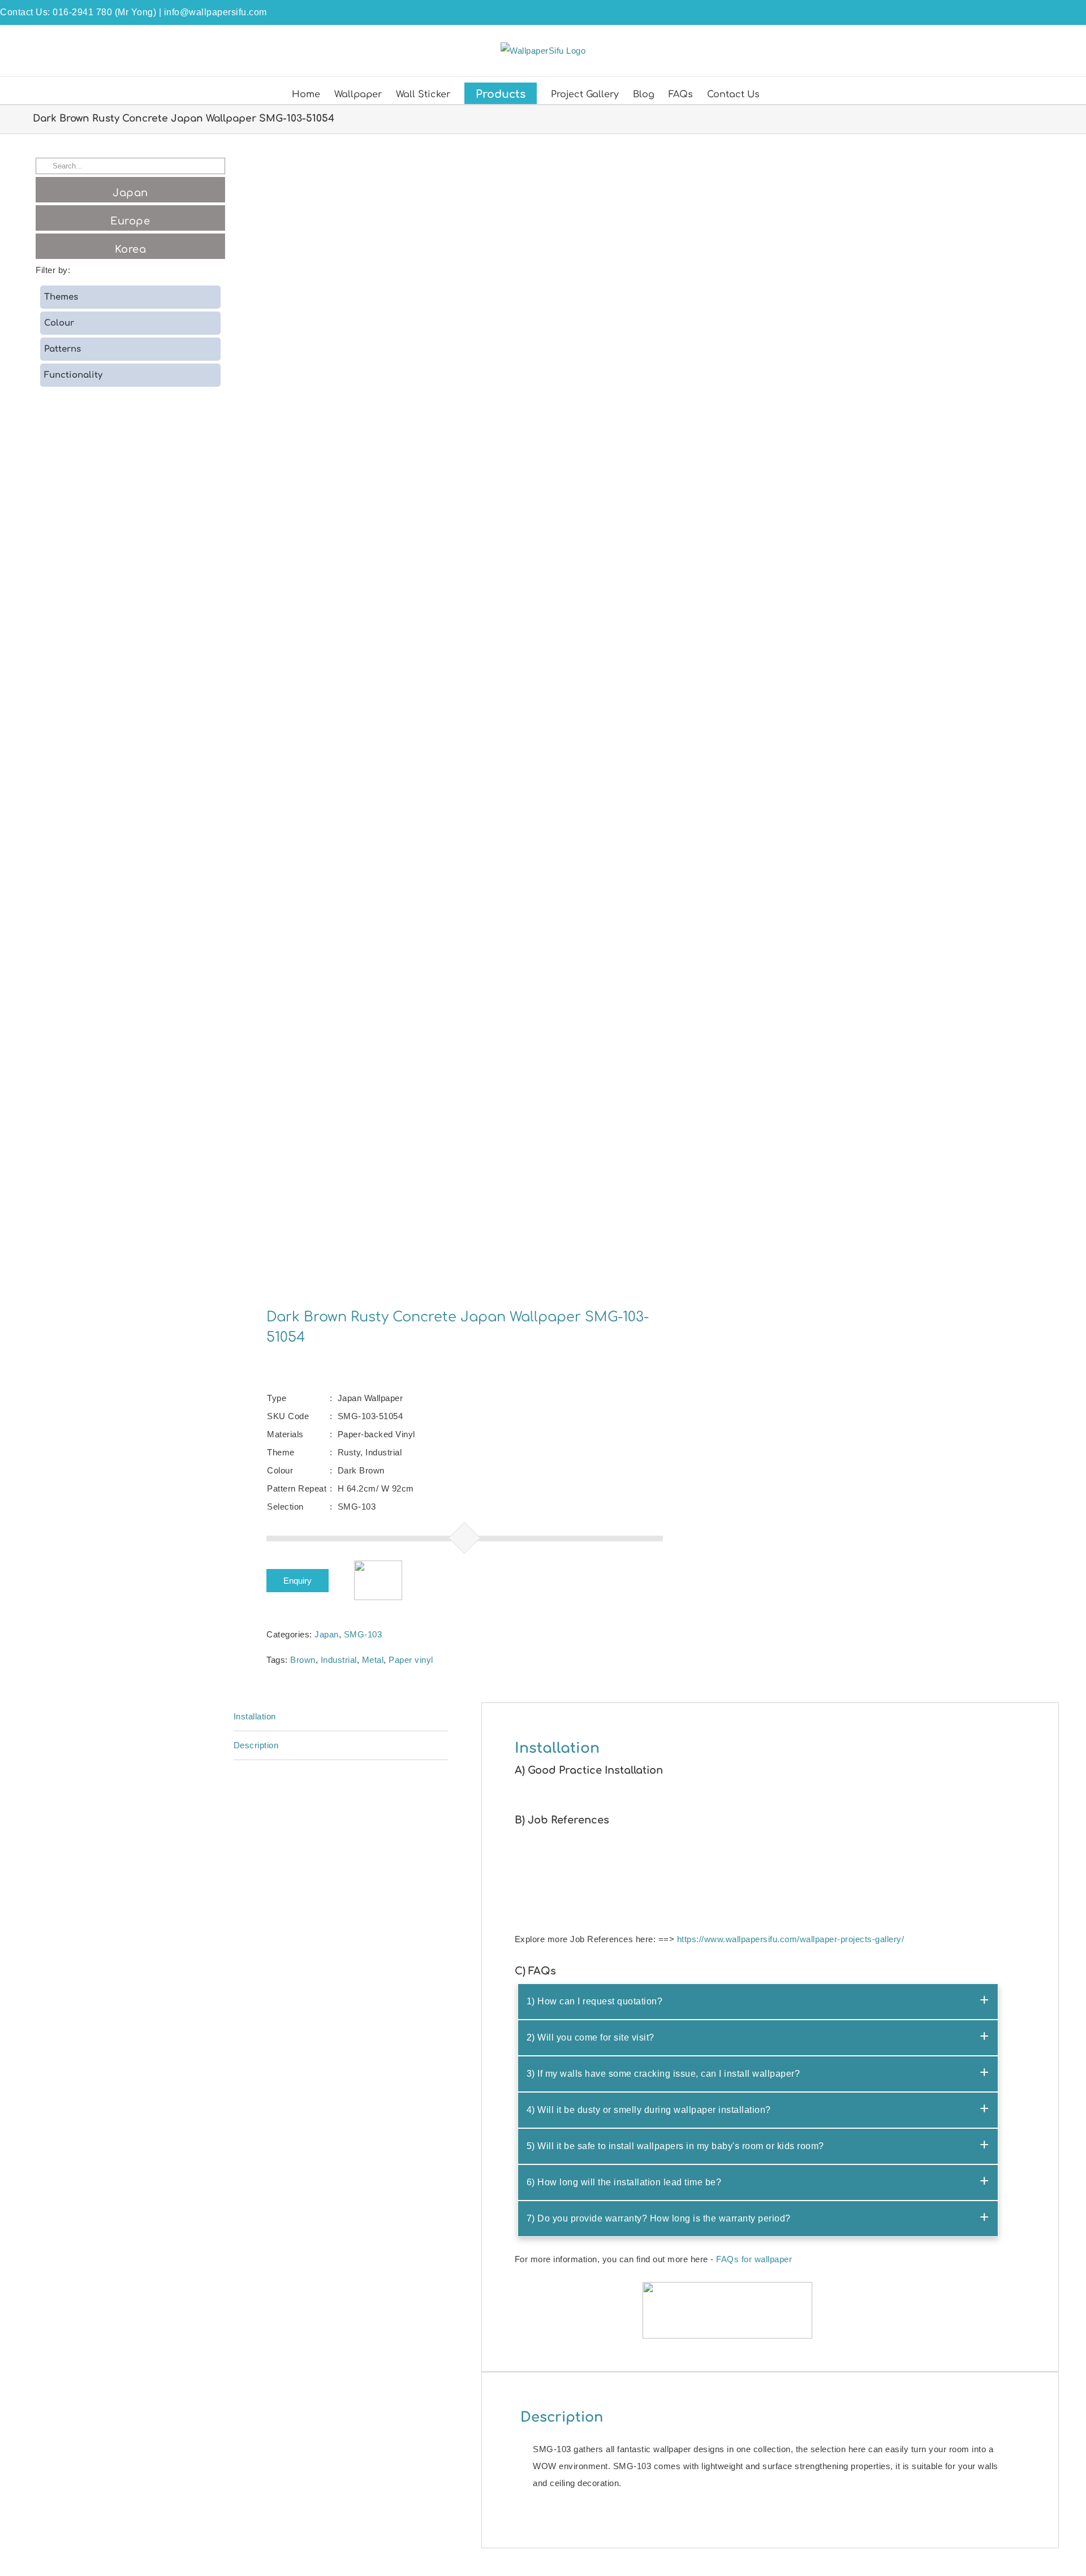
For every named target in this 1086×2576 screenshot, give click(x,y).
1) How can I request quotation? (595, 2001)
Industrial (339, 1660)
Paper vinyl (411, 1660)
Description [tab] (256, 1745)
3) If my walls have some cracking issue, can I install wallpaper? (663, 2074)
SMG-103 (363, 1634)
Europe (130, 221)
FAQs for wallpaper (754, 2259)
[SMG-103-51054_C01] (432, 714)
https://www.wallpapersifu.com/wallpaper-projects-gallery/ (791, 1939)
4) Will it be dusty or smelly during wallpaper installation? (649, 2110)
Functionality (73, 375)
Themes (61, 297)
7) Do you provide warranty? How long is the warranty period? (659, 2218)
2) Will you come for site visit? (591, 2037)
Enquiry (298, 1581)
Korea (131, 249)
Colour (59, 323)
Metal (373, 1660)
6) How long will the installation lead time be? (624, 2182)
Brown (303, 1660)
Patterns (63, 349)
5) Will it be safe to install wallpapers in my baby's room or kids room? (675, 2146)
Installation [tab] (255, 1716)
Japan (327, 1634)
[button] (777, 93)
